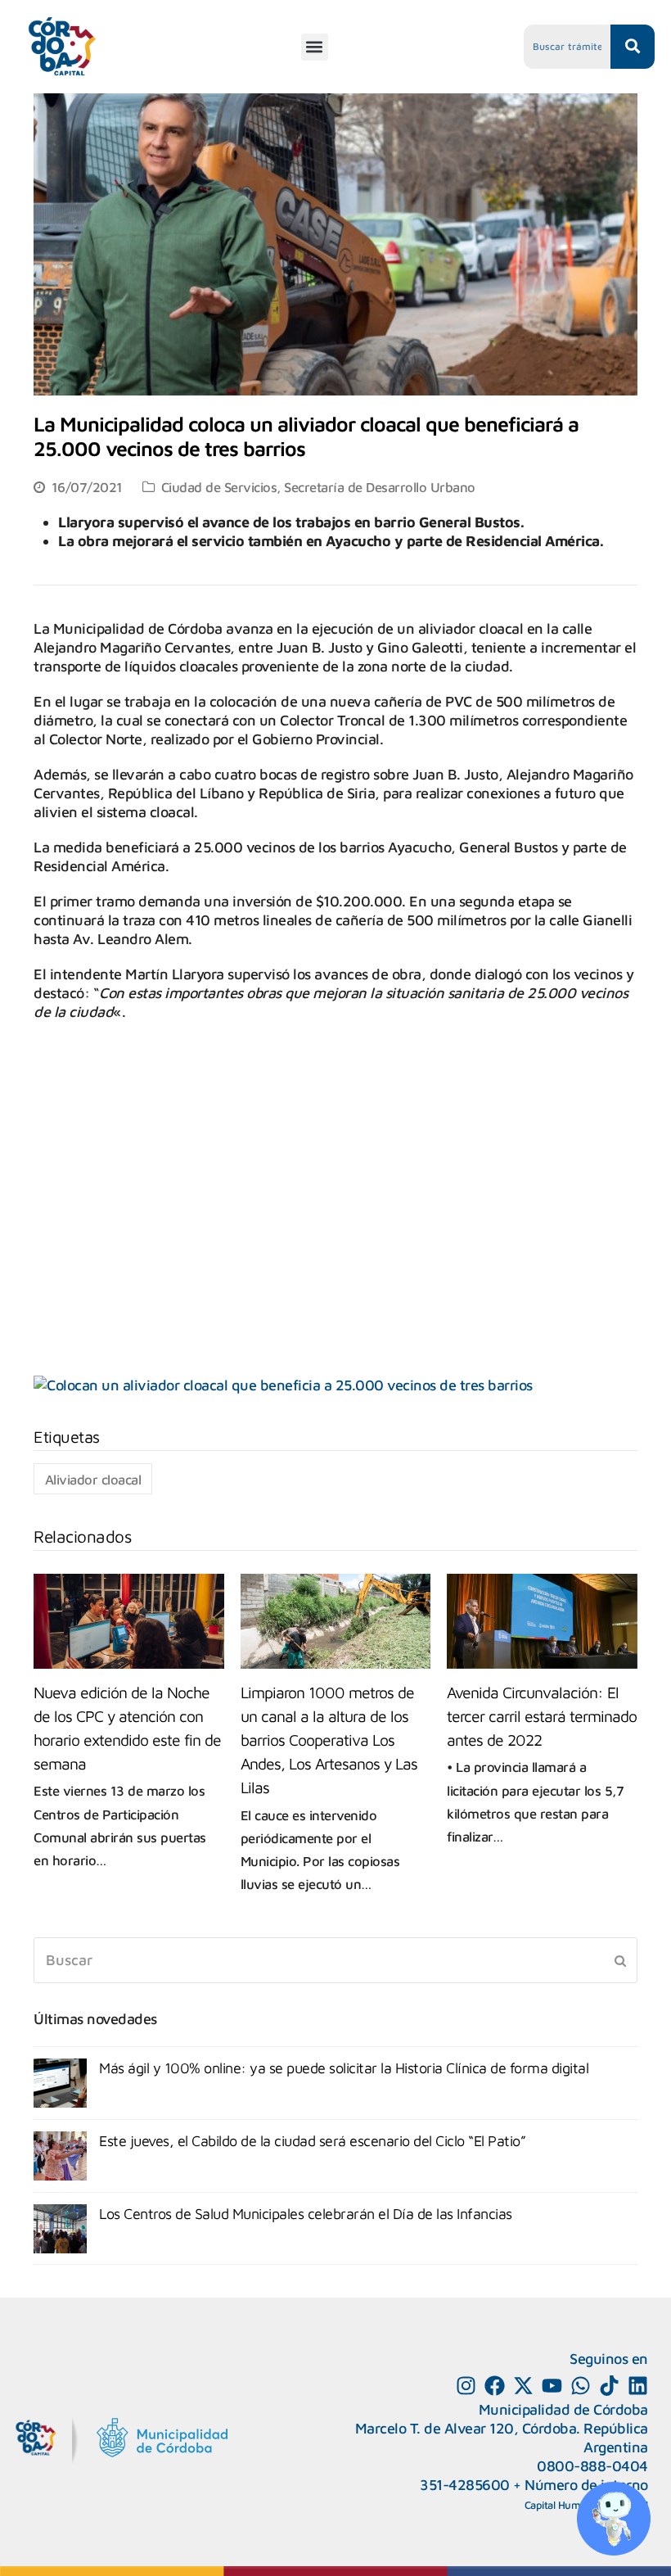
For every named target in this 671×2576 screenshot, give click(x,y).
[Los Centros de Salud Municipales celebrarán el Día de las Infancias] (60, 2229)
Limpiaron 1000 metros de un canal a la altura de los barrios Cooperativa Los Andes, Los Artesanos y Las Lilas (329, 1740)
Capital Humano (561, 2505)
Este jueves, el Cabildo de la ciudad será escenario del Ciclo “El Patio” (312, 2141)
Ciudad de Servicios (219, 487)
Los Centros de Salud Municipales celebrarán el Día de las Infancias (306, 2214)
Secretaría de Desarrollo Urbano (380, 487)
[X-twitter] (523, 2386)
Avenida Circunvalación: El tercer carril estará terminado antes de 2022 (542, 1716)
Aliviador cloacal (93, 1479)
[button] (315, 47)
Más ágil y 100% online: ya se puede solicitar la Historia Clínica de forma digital (344, 2068)
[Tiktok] (609, 2386)
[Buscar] (335, 1961)
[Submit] (620, 1960)
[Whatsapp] (581, 2386)
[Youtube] (552, 2386)
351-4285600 (465, 2485)
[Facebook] (495, 2386)
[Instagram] (466, 2386)
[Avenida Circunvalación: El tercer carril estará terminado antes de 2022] (542, 1621)
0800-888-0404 (592, 2466)
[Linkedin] (638, 2386)
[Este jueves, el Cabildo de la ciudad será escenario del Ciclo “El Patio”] (60, 2156)
